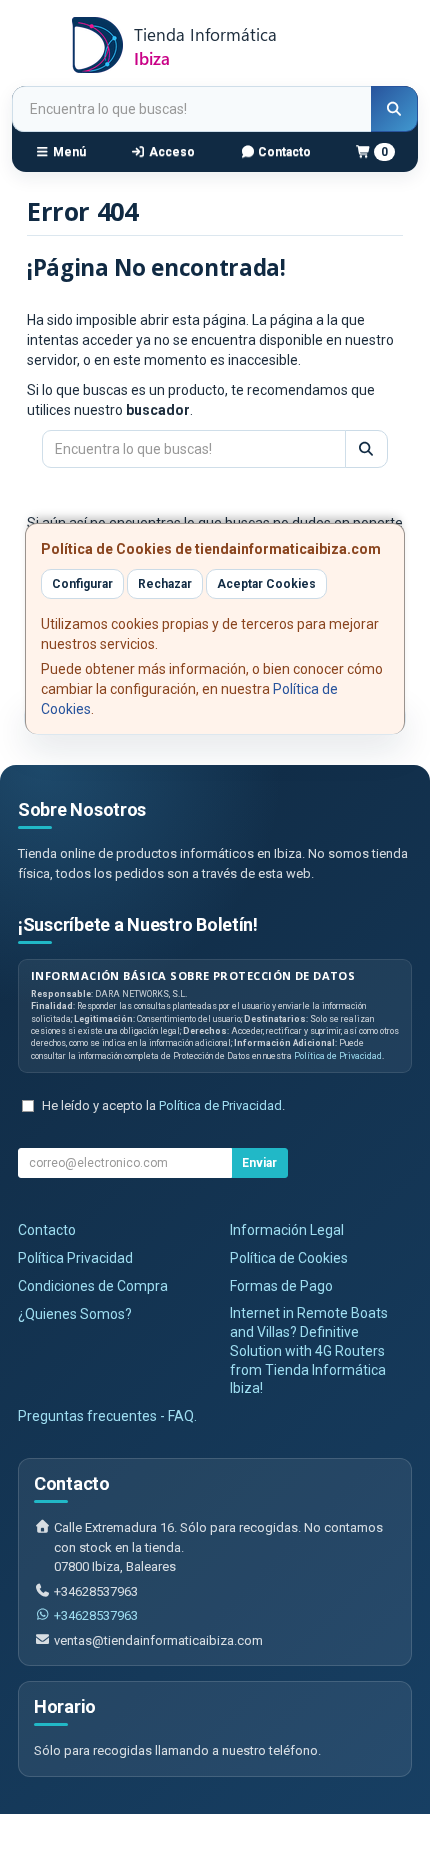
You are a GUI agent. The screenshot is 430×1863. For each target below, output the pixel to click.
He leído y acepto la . (163, 1105)
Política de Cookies (289, 1258)
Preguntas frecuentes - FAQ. (107, 1416)
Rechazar (165, 584)
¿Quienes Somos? (75, 1314)
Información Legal (287, 1230)
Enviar (259, 1163)
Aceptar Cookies (266, 584)
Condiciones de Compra (93, 1286)
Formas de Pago (281, 1286)
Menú (68, 152)
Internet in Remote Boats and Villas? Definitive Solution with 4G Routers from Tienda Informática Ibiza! (309, 1351)
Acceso (170, 152)
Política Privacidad (75, 1258)
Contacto (283, 152)
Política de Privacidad (338, 1056)
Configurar (82, 584)
